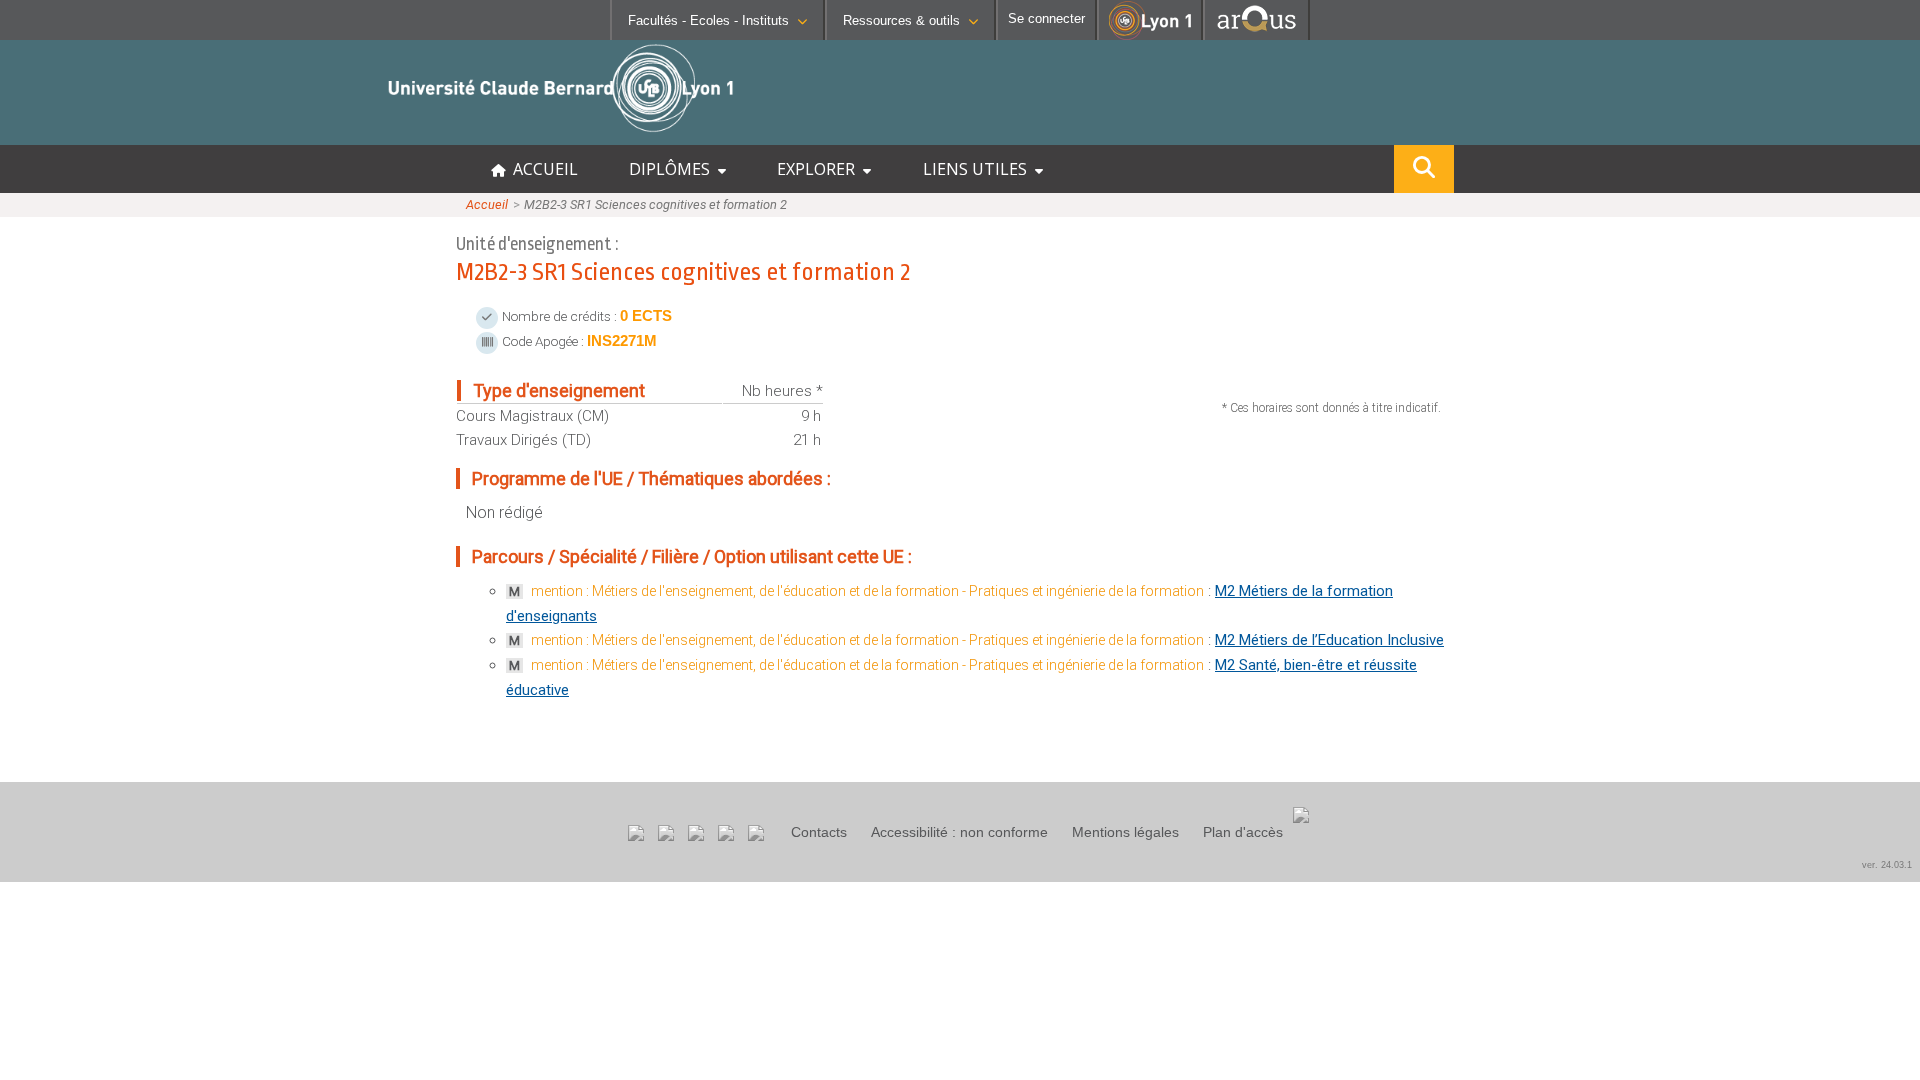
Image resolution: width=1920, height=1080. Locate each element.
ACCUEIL (541, 169)
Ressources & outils (901, 20)
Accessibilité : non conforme (959, 832)
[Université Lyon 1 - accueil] (176, 134)
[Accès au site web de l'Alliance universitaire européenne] (1256, 34)
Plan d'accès (1243, 832)
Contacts (819, 832)
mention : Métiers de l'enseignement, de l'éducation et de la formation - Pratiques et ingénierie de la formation (867, 591)
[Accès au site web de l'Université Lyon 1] (1150, 35)
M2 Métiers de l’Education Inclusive (1329, 640)
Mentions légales (1125, 832)
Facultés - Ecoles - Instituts (708, 20)
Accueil (487, 204)
